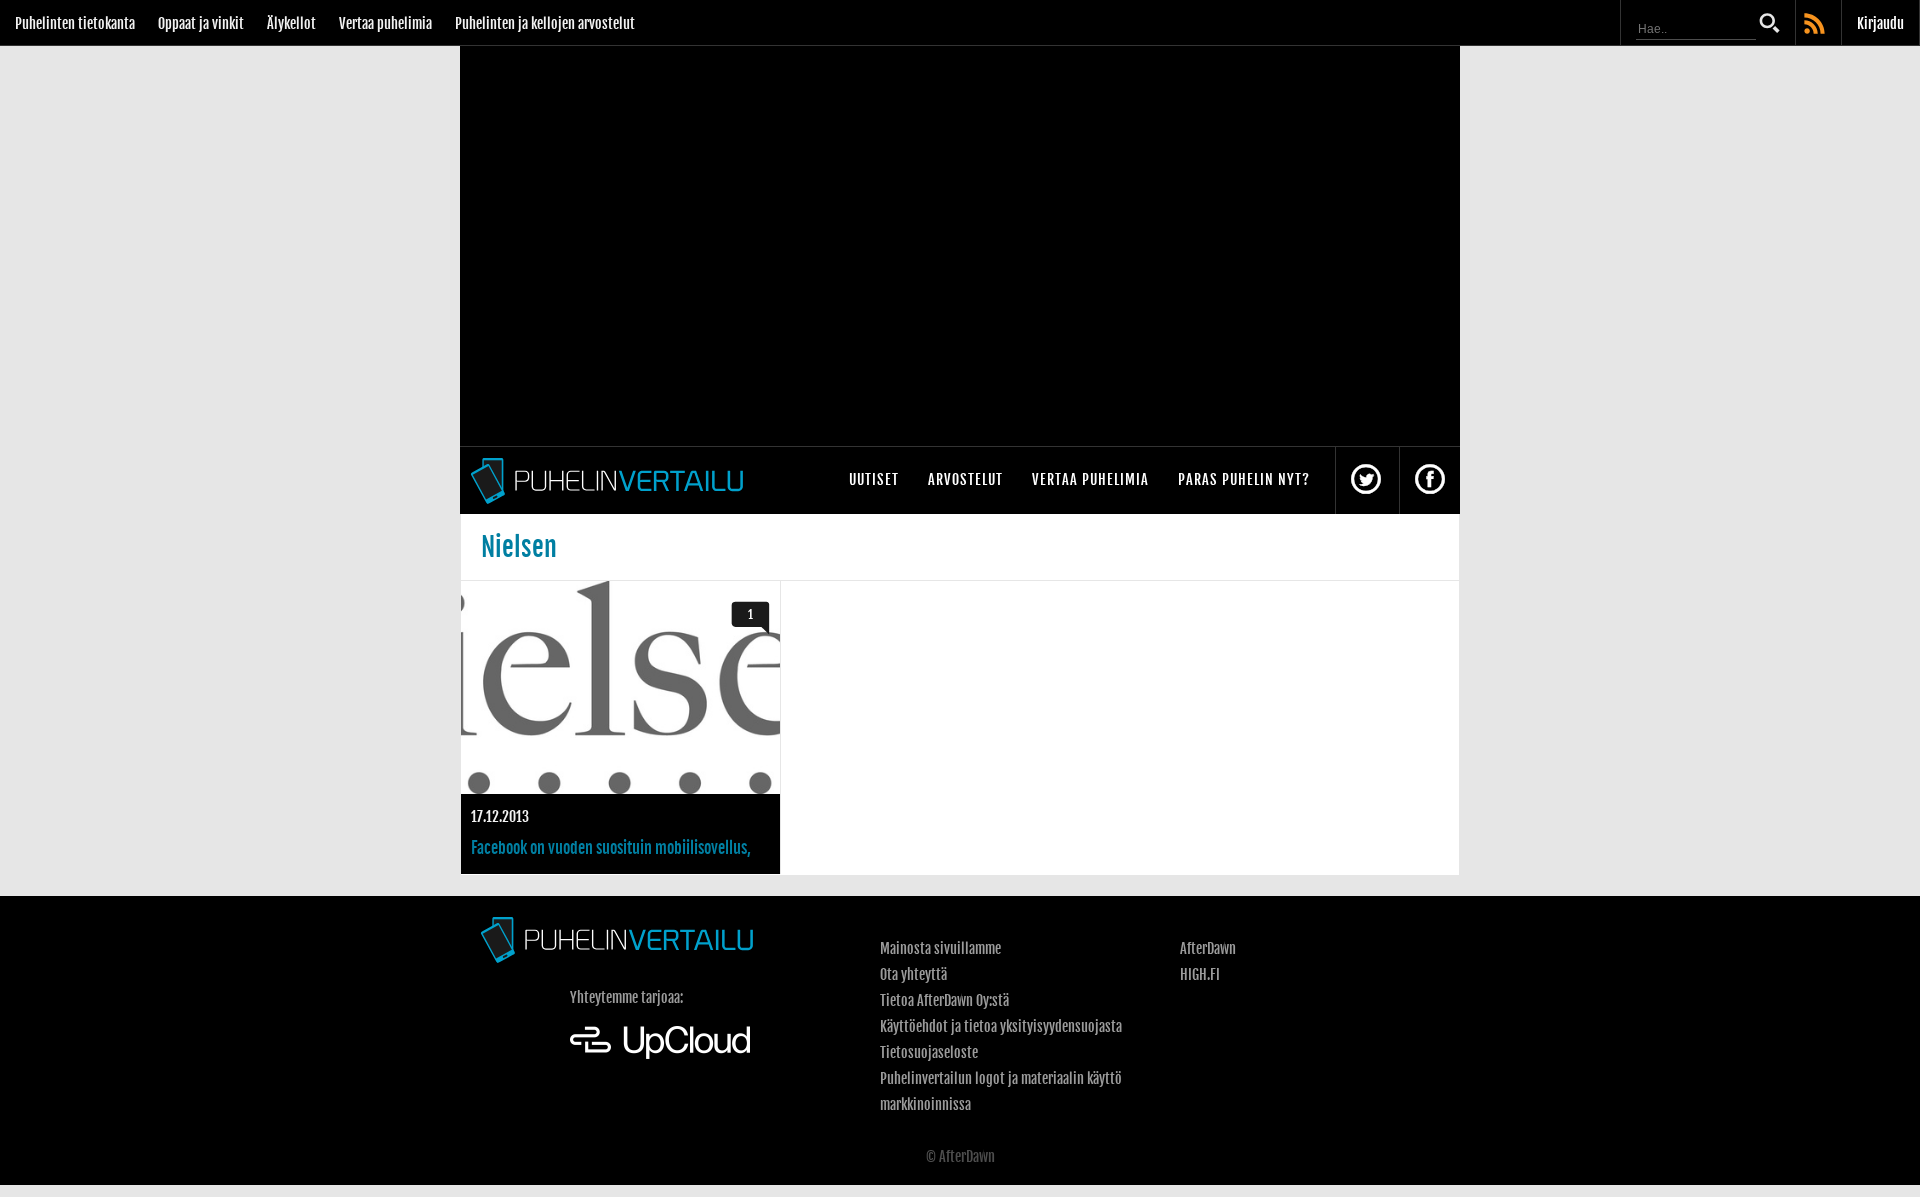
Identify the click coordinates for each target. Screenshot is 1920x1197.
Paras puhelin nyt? (1244, 479)
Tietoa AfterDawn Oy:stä (944, 1000)
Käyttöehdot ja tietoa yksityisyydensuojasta (1001, 1026)
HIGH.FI (1200, 974)
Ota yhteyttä (913, 974)
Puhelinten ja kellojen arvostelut (545, 23)
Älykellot (291, 23)
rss (1816, 25)
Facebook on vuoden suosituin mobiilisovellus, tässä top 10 (620, 727)
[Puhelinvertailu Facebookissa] (1430, 480)
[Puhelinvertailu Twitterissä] (1366, 480)
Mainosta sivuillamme (940, 948)
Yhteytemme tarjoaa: (626, 997)
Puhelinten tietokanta (75, 23)
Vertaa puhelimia (385, 23)
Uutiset (874, 479)
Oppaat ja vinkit (201, 23)
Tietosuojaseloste (929, 1052)
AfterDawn (1208, 948)
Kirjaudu (1880, 23)
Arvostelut (965, 479)
